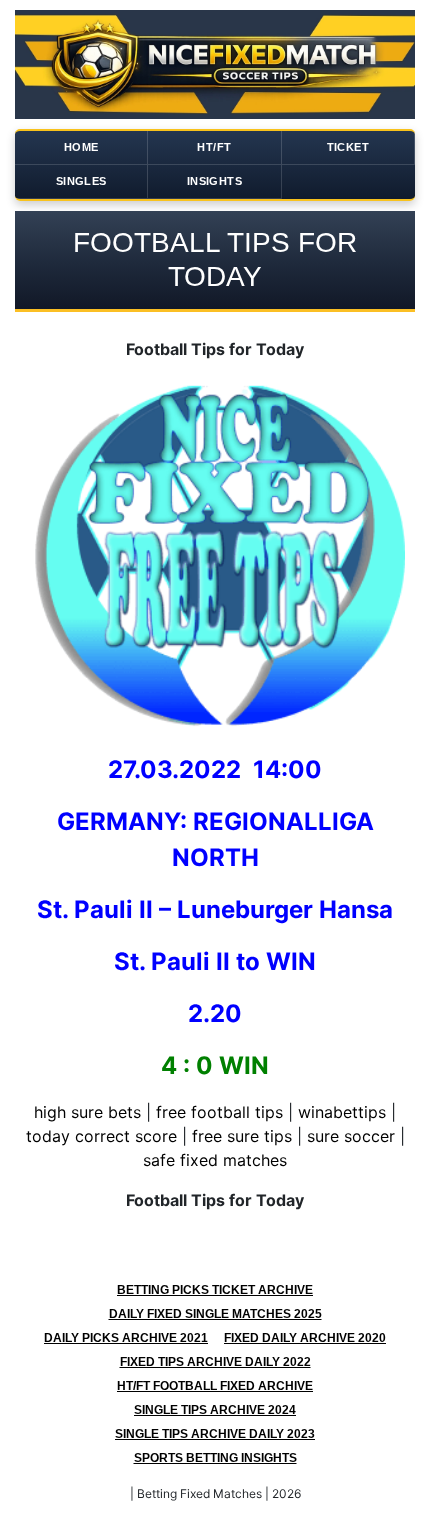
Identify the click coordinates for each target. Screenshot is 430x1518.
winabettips (342, 1112)
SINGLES (81, 181)
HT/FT (214, 147)
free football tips (219, 1112)
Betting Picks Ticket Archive (215, 1290)
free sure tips (242, 1136)
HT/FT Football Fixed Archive (215, 1386)
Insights (214, 181)
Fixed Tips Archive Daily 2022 (215, 1362)
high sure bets (87, 1112)
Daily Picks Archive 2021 (126, 1338)
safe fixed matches (215, 1160)
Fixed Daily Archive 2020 (305, 1338)
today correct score (101, 1136)
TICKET (348, 147)
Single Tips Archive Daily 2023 (215, 1434)
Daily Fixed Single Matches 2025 (215, 1314)
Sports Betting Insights (215, 1458)
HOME (81, 147)
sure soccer (351, 1136)
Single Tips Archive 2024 (215, 1410)
